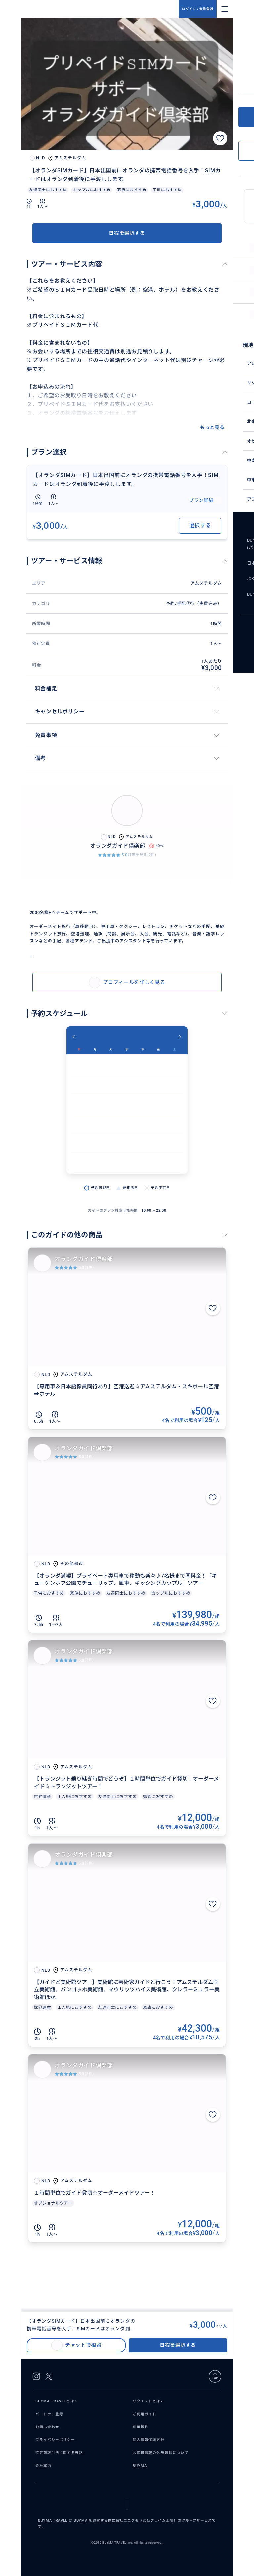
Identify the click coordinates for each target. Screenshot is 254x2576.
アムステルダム (206, 583)
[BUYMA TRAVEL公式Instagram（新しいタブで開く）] (36, 2376)
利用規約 (141, 2427)
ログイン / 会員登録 (198, 9)
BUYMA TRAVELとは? (56, 2401)
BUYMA (140, 2466)
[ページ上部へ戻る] (215, 2376)
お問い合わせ (47, 2427)
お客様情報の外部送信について (161, 2453)
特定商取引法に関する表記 (59, 2453)
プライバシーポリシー (55, 2440)
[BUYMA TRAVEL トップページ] (103, 9)
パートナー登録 (49, 2414)
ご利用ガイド (145, 2414)
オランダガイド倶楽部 (84, 1259)
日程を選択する (127, 233)
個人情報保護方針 (149, 2440)
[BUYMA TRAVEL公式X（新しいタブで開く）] (49, 2376)
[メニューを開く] (225, 9)
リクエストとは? (148, 2401)
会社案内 (43, 2466)
